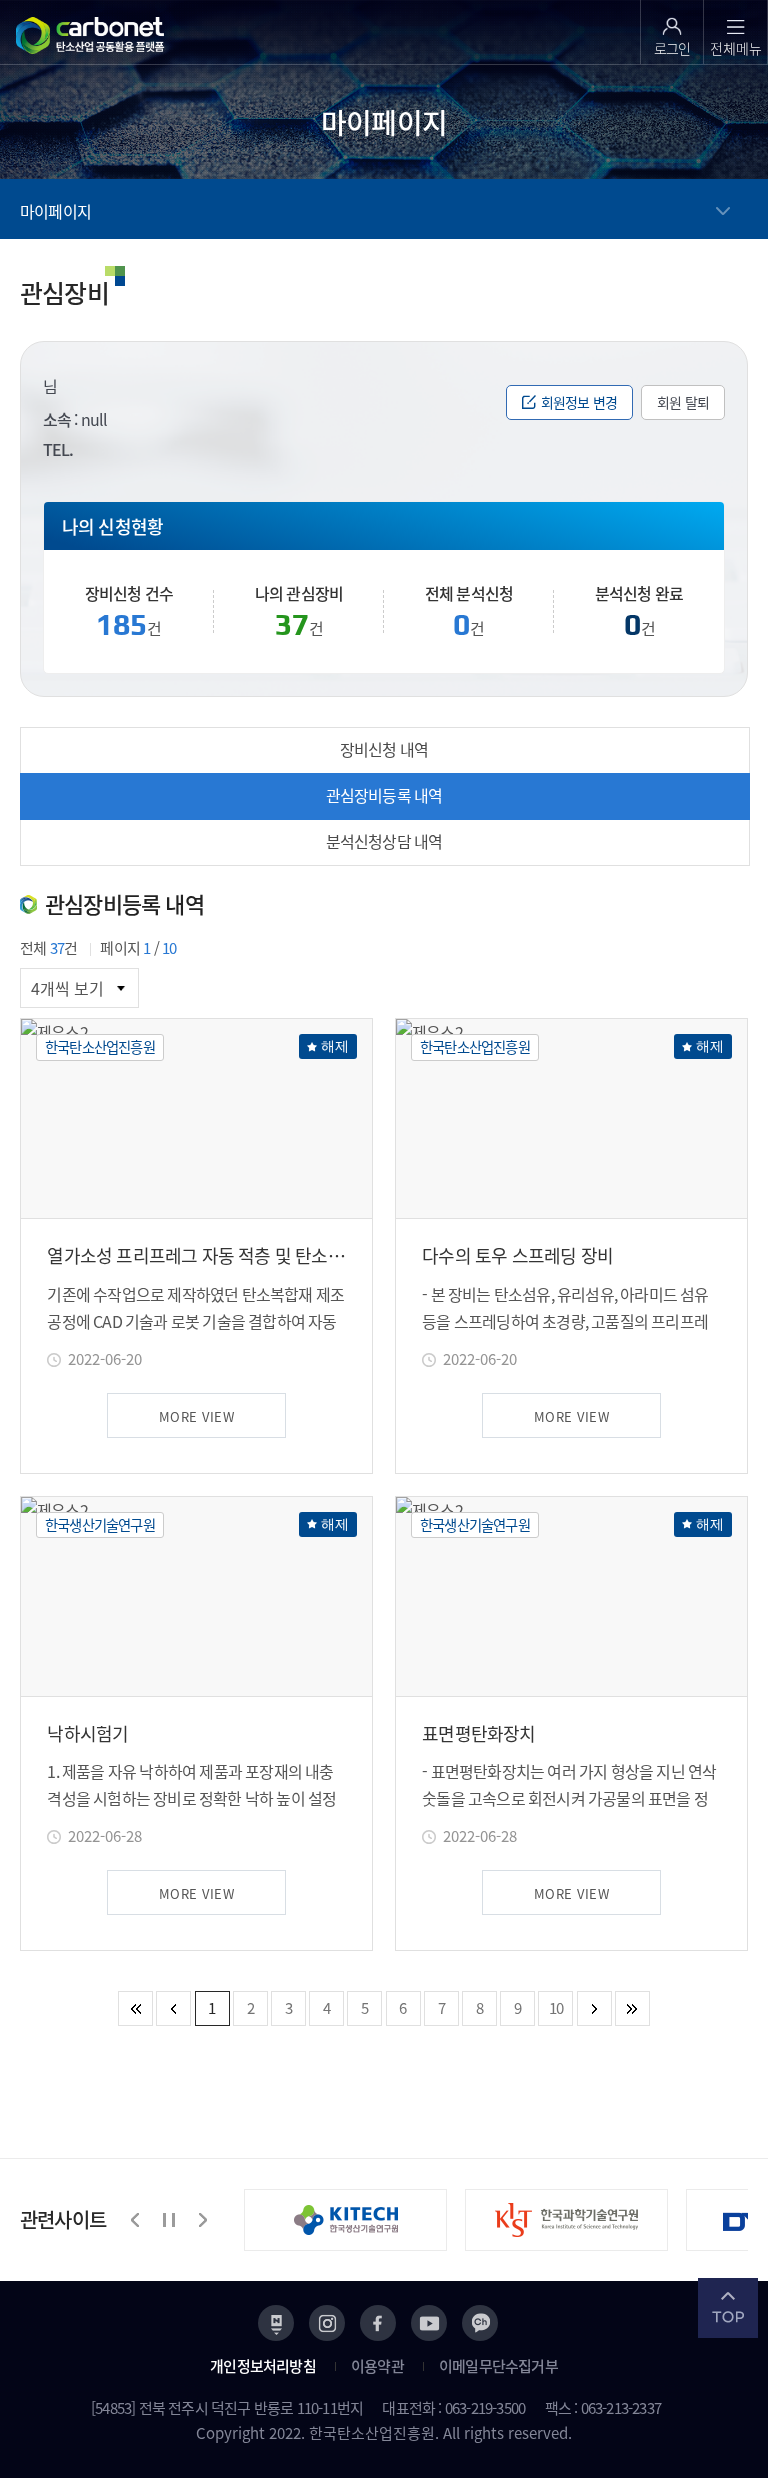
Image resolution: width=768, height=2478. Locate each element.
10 (556, 2007)
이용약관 (377, 2365)
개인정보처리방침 (263, 2365)
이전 (136, 2220)
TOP (728, 2308)
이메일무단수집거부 (498, 2365)
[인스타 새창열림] (327, 2323)
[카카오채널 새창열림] (480, 2323)
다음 (202, 2220)
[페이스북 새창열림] (378, 2323)
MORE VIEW (197, 1416)
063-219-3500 (485, 2407)
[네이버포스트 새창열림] (276, 2323)
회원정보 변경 (579, 402)
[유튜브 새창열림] (429, 2323)
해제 (335, 1046)
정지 (169, 2220)
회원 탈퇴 (683, 402)
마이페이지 (55, 211)
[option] (354, 2220)
